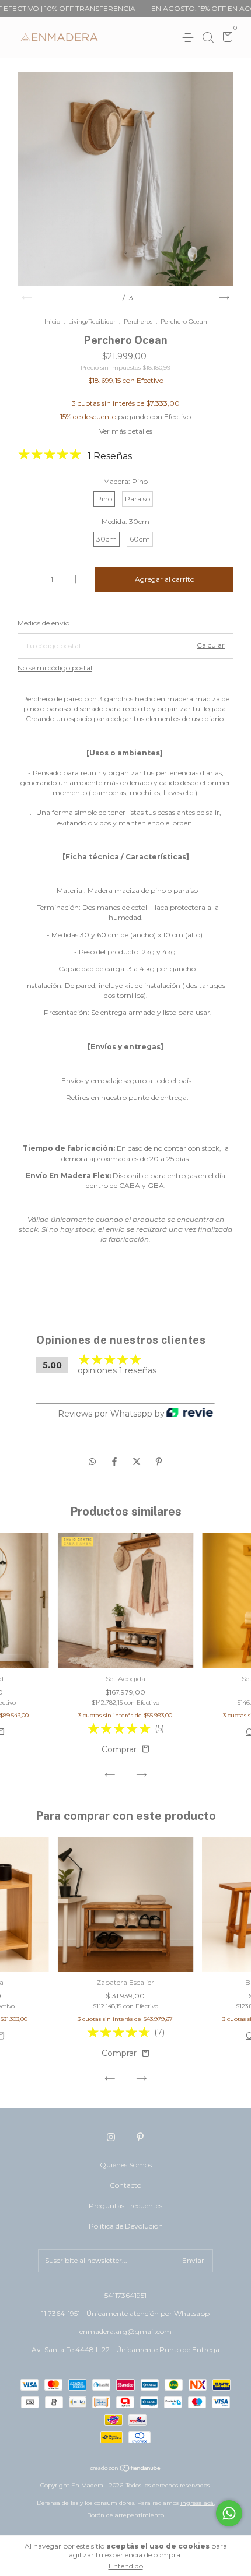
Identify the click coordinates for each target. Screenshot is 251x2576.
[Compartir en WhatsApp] (92, 1461)
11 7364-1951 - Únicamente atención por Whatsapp (125, 2313)
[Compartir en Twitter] (138, 1461)
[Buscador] (208, 38)
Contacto (125, 2185)
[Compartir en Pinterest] (159, 1461)
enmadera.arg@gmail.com (125, 2331)
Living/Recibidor (92, 321)
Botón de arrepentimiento (125, 2515)
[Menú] (190, 38)
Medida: (125, 521)
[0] (226, 38)
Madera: (125, 481)
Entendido (126, 2566)
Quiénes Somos (126, 2165)
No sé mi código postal (55, 668)
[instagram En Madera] (111, 2137)
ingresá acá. (198, 2503)
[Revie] (190, 1413)
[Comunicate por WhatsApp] (229, 2513)
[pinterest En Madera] (140, 2137)
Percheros (138, 321)
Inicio (52, 321)
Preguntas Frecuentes (125, 2206)
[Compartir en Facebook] (116, 1461)
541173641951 (125, 2295)
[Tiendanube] (126, 2469)
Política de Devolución (126, 2226)
